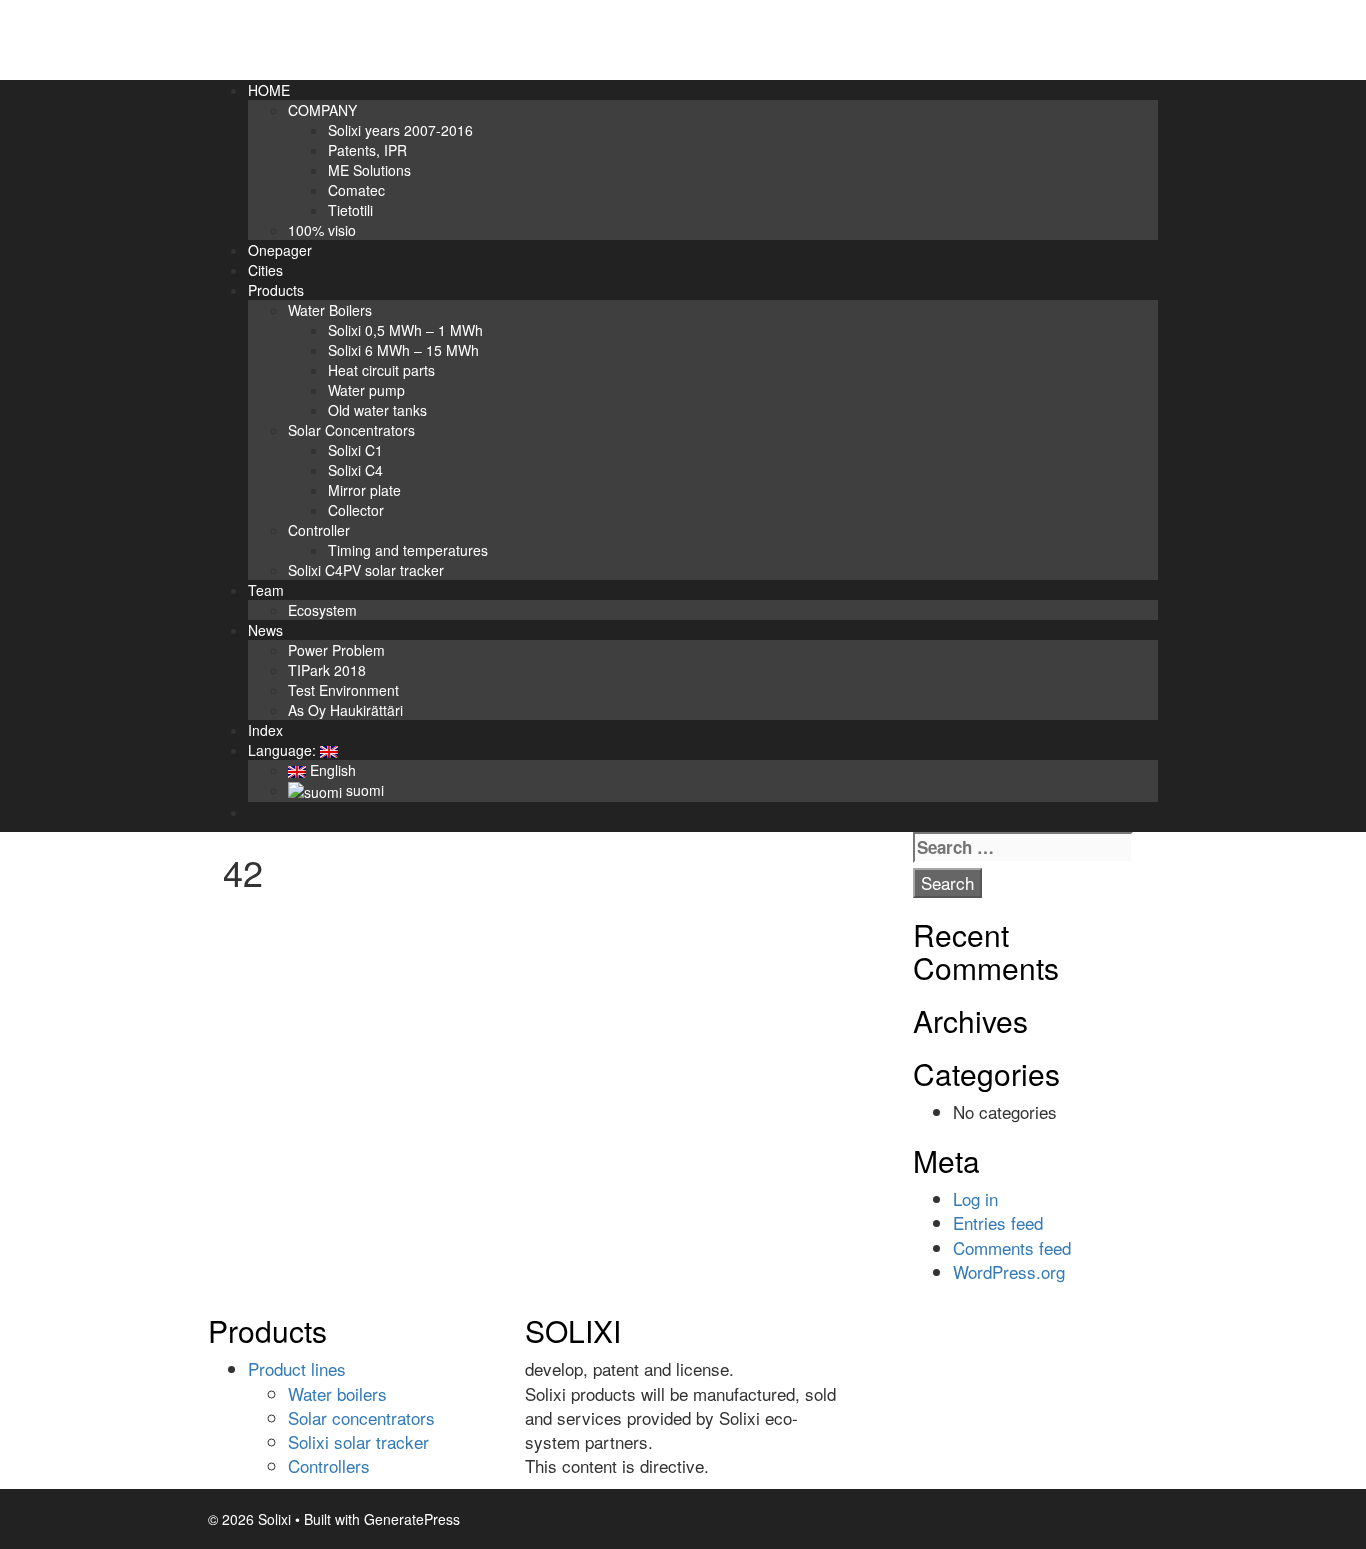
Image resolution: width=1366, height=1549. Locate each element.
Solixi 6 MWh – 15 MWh (403, 350)
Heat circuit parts (381, 370)
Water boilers (337, 1393)
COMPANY (322, 110)
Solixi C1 (355, 450)
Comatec (356, 190)
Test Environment (343, 690)
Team (266, 590)
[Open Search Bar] (257, 812)
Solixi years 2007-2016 (400, 130)
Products (276, 290)
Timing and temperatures (408, 550)
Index (265, 730)
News (265, 630)
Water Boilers (330, 310)
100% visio (322, 230)
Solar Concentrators (351, 430)
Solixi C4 (355, 470)
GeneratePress (412, 1519)
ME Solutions (369, 170)
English (331, 770)
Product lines (297, 1368)
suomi (363, 790)
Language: (284, 750)
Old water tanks (377, 410)
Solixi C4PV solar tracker (366, 570)
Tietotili (350, 210)
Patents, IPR (367, 150)
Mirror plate (364, 490)
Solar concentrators (361, 1417)
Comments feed (1012, 1247)
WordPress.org (1009, 1271)
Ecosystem (322, 610)
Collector (356, 510)
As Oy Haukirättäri (345, 710)
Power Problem (336, 650)
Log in (975, 1198)
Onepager (280, 250)
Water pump (366, 390)
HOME (269, 90)
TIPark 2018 (327, 670)
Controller (319, 530)
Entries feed (998, 1222)
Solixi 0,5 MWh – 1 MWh (405, 330)
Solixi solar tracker (358, 1441)
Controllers (329, 1465)
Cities (265, 270)
